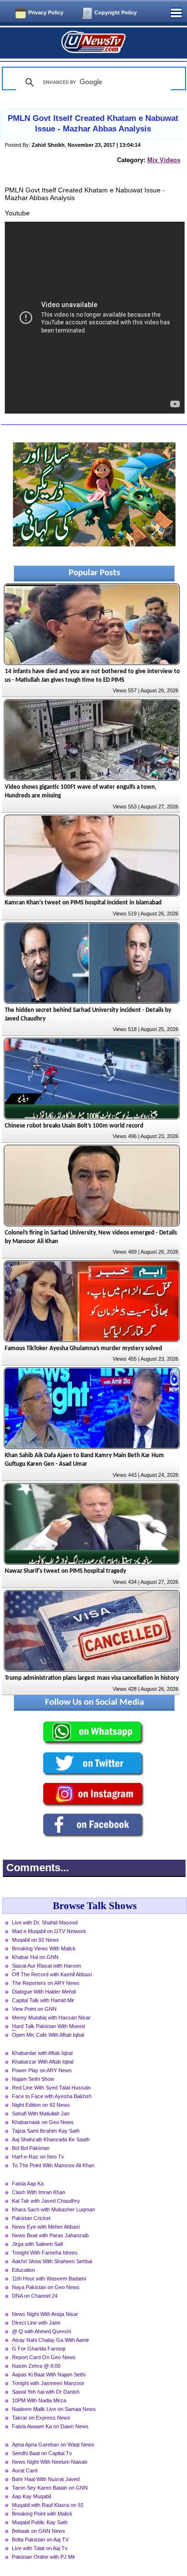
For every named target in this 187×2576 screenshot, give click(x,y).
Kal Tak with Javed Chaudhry (46, 2201)
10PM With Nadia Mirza (39, 2400)
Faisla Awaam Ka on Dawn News (50, 2426)
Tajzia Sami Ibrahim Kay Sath (46, 2131)
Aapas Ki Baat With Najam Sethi (49, 2374)
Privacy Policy (46, 12)
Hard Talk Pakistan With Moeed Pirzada (48, 2027)
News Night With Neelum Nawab (50, 2462)
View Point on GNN (34, 2009)
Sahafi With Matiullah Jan (41, 2113)
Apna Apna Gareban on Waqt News (53, 2445)
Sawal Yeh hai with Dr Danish (46, 2392)
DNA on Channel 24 (35, 2296)
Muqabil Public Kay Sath (40, 2522)
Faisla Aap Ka (28, 2184)
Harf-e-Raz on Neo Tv (38, 2157)
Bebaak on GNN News (39, 2531)
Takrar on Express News (41, 2418)
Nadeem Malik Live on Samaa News (54, 2409)
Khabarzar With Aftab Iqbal (43, 2062)
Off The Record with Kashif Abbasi (52, 1974)
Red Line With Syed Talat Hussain (51, 2088)
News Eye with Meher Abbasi (46, 2227)
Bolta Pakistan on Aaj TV (40, 2540)
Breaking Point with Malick (42, 2514)
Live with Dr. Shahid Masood (45, 1923)
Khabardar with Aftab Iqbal (42, 2053)
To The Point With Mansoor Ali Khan (53, 2165)
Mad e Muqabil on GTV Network (49, 1931)
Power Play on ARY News (42, 2070)
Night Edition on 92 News (41, 2105)
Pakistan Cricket (31, 2218)
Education (23, 2270)
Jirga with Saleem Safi (37, 2244)
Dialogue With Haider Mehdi (44, 1992)
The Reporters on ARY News (46, 1983)
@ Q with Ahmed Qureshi (41, 2331)
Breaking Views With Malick (44, 1948)
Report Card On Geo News (44, 2357)
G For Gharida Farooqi (39, 2349)
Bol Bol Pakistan (31, 2148)
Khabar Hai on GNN (35, 1957)
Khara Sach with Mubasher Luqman (53, 2209)
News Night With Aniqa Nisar (45, 2314)
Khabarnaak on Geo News (43, 2122)
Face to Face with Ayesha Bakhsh (52, 2096)
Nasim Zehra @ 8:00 (36, 2366)
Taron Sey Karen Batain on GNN (50, 2488)
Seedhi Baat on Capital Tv (42, 2453)
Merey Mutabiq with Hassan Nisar (51, 2018)
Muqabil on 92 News (35, 1940)
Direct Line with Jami (36, 2323)
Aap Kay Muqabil (31, 2496)
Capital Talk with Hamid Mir (43, 2000)
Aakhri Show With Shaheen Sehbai (52, 2261)
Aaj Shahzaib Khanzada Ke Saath (51, 2139)
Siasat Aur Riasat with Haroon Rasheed (47, 1967)
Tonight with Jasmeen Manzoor (48, 2383)
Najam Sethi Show (33, 2079)
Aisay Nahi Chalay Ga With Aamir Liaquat (51, 2341)
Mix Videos (164, 160)
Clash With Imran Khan (39, 2192)
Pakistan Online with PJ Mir (44, 2557)
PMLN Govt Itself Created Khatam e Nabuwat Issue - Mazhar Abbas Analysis (93, 124)
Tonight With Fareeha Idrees (45, 2253)
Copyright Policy (116, 12)
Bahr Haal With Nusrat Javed (46, 2479)
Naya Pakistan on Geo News (46, 2287)
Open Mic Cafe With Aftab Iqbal (48, 2035)
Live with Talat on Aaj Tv (40, 2548)
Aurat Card (25, 2470)
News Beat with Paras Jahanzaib (50, 2235)
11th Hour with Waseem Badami (49, 2279)
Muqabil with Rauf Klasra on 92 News (48, 2506)
